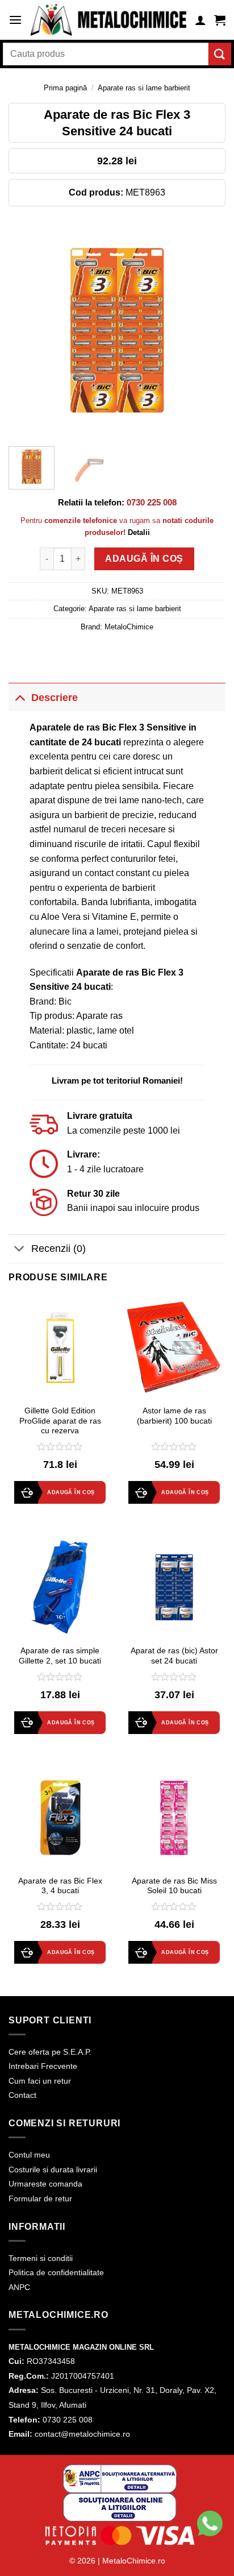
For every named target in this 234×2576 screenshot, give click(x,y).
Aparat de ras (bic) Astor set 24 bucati (174, 1656)
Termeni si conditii (41, 2258)
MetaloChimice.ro (134, 2561)
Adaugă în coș (144, 559)
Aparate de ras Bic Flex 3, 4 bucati (60, 1886)
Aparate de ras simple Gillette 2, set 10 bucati (60, 1656)
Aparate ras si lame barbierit (144, 88)
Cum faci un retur (40, 2081)
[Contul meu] (200, 20)
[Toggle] (20, 697)
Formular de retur (40, 2198)
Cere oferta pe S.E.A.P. (50, 2052)
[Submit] (220, 54)
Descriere (55, 698)
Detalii (139, 532)
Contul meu (29, 2155)
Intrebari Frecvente (43, 2066)
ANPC (19, 2287)
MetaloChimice (129, 627)
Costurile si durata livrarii (53, 2170)
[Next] (207, 329)
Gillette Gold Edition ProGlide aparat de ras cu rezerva (60, 1421)
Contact (22, 2095)
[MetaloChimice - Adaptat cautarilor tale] (108, 20)
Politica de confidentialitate (56, 2272)
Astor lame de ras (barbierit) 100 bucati (174, 1416)
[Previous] (27, 329)
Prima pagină (65, 88)
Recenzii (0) (58, 1248)
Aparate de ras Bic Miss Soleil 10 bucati (174, 1886)
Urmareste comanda (45, 2184)
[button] (15, 20)
